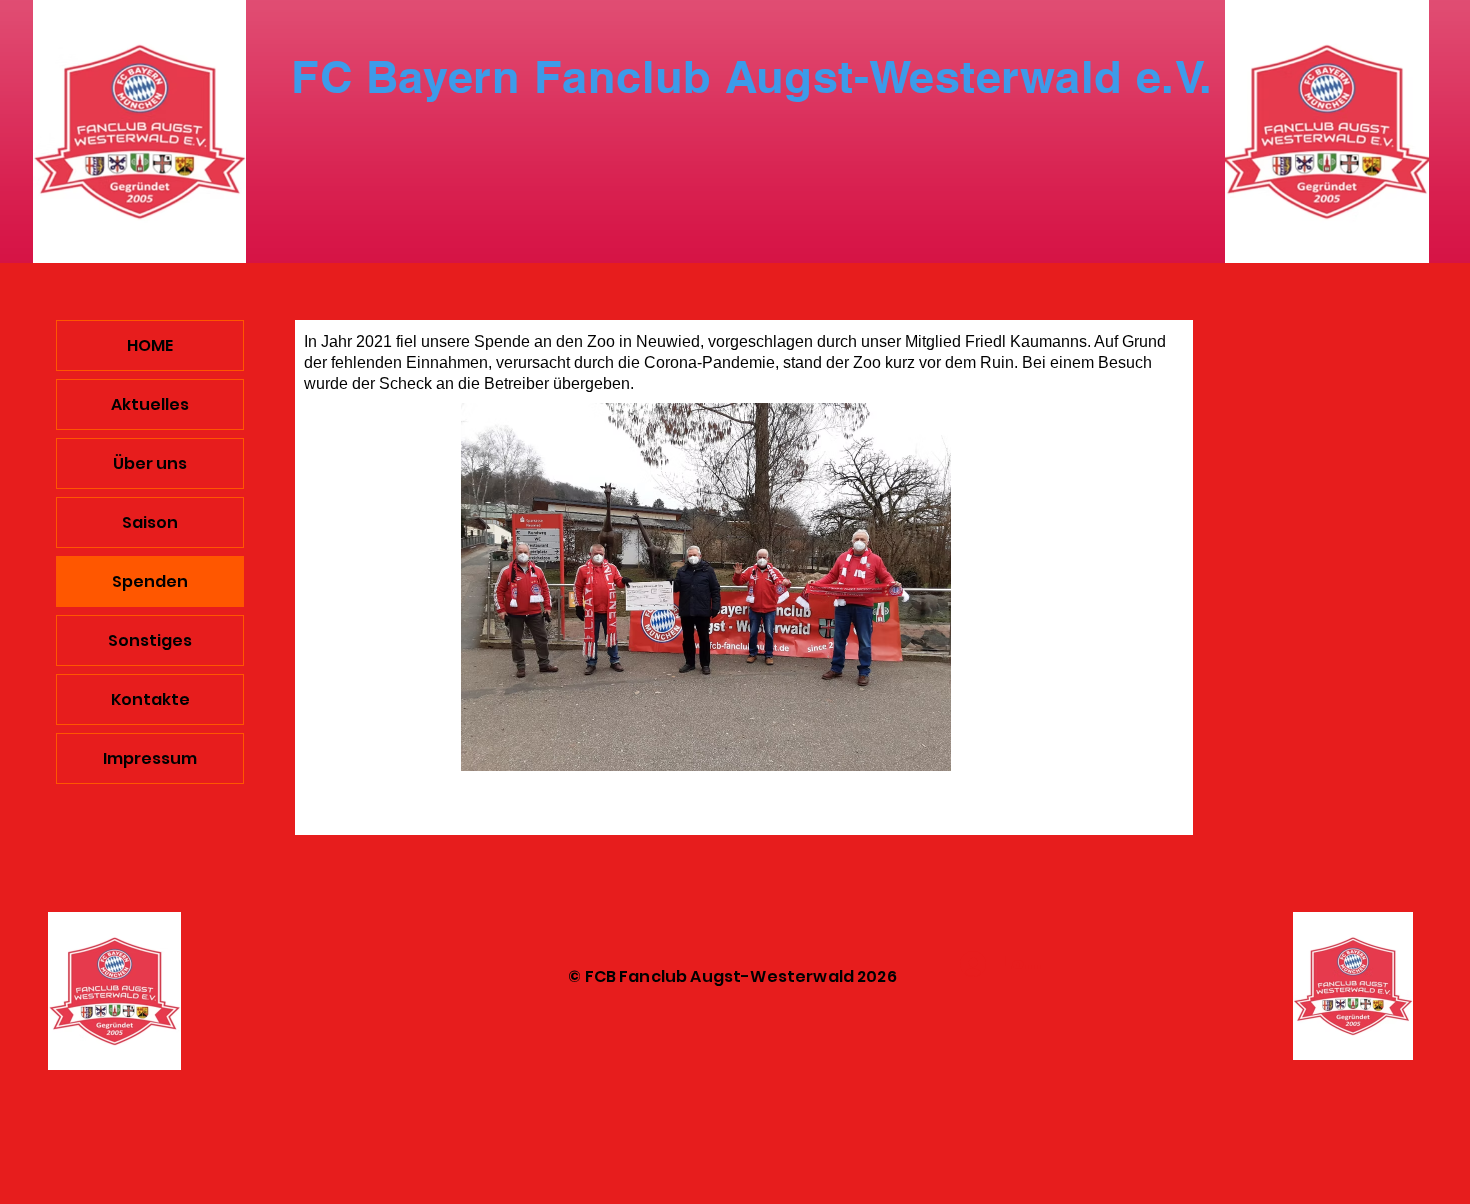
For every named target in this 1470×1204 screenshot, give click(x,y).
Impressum (150, 758)
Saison (150, 522)
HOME (150, 345)
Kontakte (150, 699)
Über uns (150, 463)
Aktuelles (150, 404)
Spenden (150, 581)
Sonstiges (150, 640)
